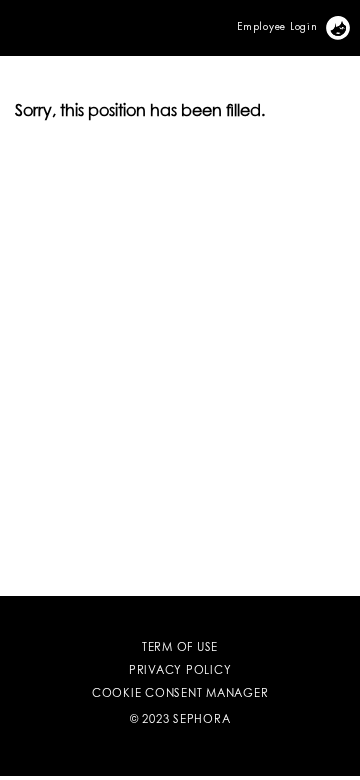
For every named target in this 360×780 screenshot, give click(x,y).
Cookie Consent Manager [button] (180, 694)
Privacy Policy (180, 671)
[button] (3, 16)
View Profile (349, 23)
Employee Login (277, 26)
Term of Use (180, 648)
